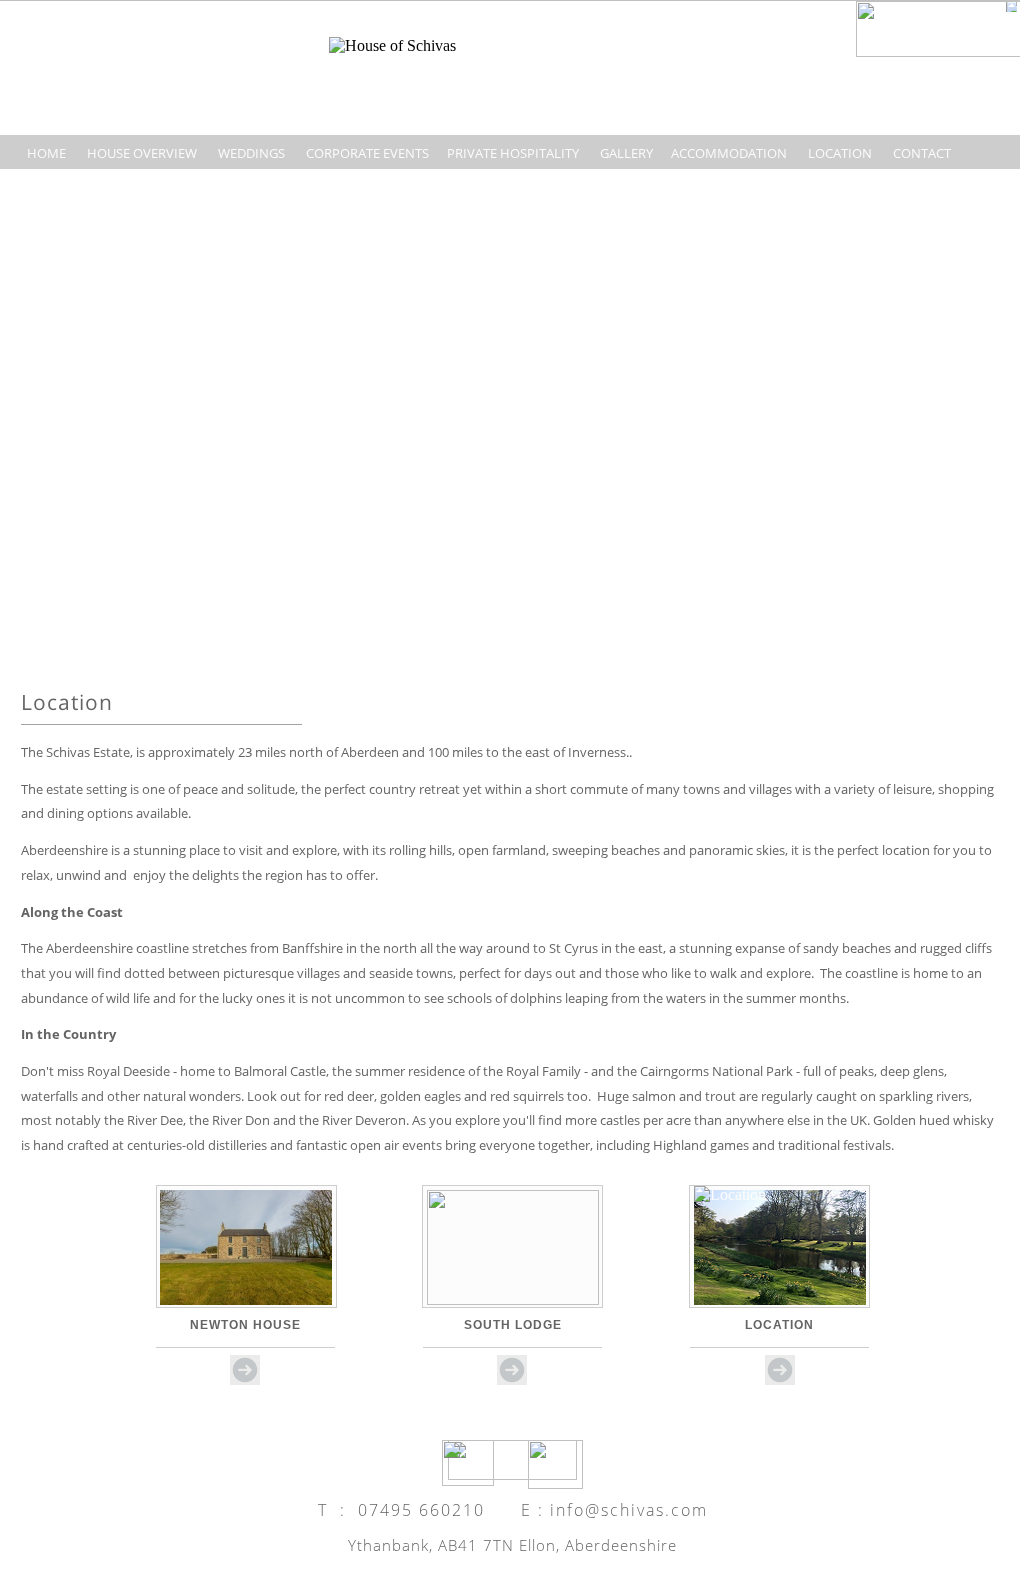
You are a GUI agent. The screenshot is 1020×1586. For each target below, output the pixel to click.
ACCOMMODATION (729, 153)
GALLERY (626, 153)
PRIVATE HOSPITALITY (513, 153)
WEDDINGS (250, 153)
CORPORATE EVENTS (367, 153)
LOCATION (840, 153)
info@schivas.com (629, 1510)
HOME (46, 153)
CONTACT (922, 153)
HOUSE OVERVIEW (142, 153)
